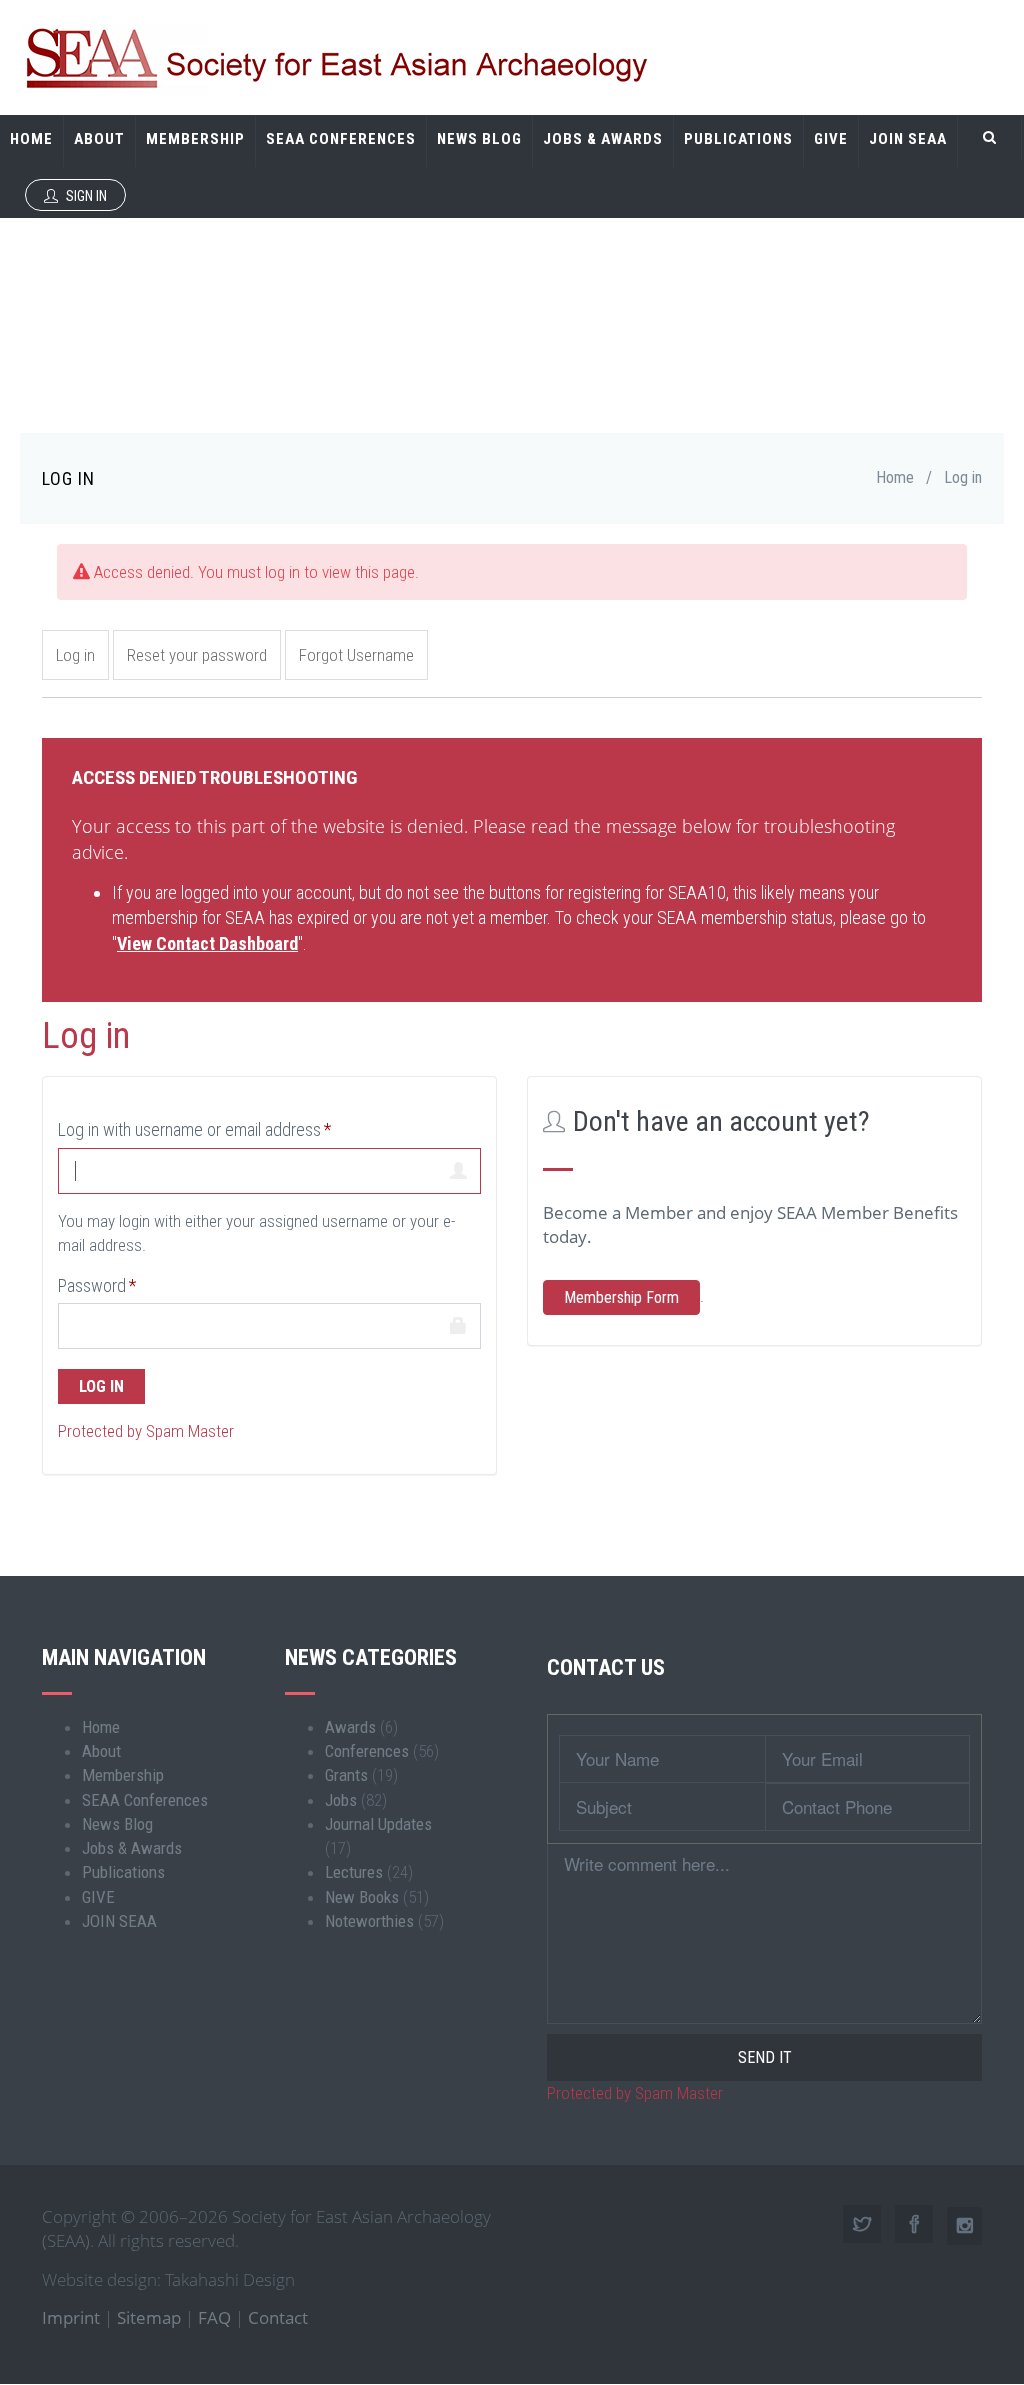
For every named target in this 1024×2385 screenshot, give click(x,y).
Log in (75, 655)
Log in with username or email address (189, 1129)
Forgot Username (356, 655)
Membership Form (621, 1297)
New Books (362, 1897)
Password (92, 1285)
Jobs (341, 1800)
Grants (346, 1775)
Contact (278, 2317)
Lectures (354, 1872)
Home (31, 139)
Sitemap (149, 2317)
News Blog (479, 139)
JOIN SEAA (908, 139)
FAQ (214, 2317)
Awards (350, 1727)
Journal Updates (378, 1824)
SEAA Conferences (341, 139)
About (99, 139)
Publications (738, 139)
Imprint (71, 2317)
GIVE (831, 139)
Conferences (367, 1751)
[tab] (512, 776)
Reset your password (197, 655)
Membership (195, 139)
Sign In (85, 196)
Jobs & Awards (603, 139)
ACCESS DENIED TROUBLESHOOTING (214, 777)
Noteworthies (369, 1921)
